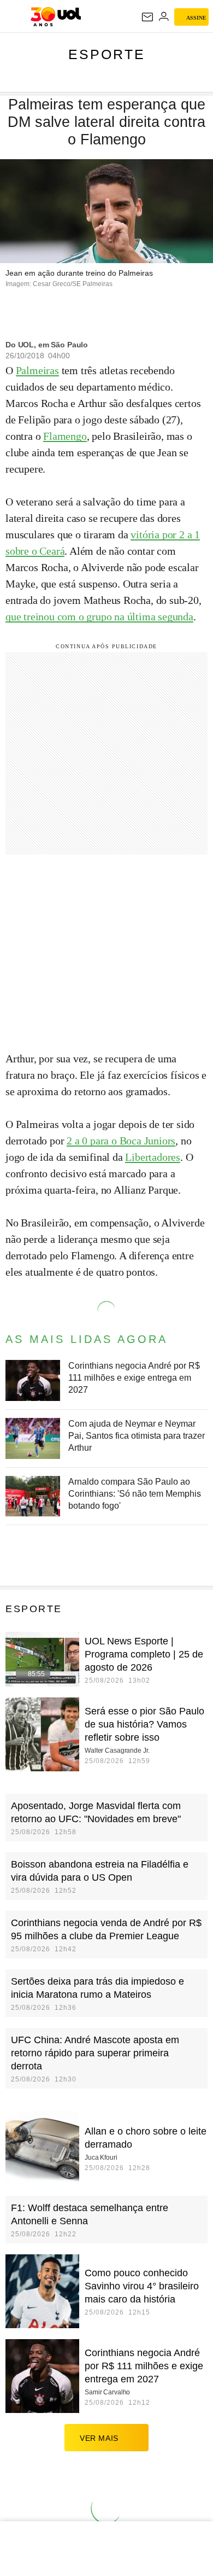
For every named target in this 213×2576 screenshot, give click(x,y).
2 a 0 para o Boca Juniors (121, 1141)
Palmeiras (37, 370)
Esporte (107, 54)
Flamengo (65, 436)
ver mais (99, 2438)
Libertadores (153, 1157)
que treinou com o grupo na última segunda (99, 617)
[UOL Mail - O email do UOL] (147, 17)
